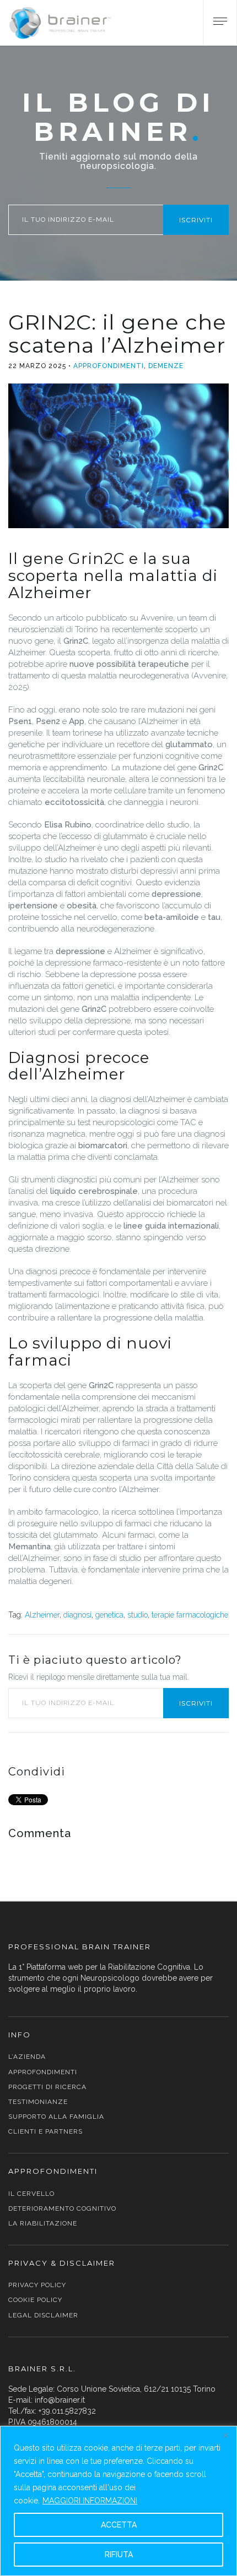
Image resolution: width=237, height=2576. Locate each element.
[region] (118, 2501)
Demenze (166, 366)
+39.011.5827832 (67, 2411)
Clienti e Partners (45, 2131)
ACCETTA (119, 2525)
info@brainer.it (60, 2400)
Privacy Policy (37, 2285)
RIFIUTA (119, 2555)
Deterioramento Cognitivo (62, 2208)
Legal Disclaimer (43, 2315)
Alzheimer (42, 1615)
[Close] (225, 2435)
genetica (109, 1615)
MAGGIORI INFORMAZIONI (90, 2501)
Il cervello (31, 2194)
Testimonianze (38, 2102)
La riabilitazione (43, 2223)
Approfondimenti (109, 366)
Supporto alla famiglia (56, 2117)
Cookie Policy (35, 2300)
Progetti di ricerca (47, 2087)
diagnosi (77, 1615)
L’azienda (27, 2057)
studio (138, 1615)
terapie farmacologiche (190, 1615)
